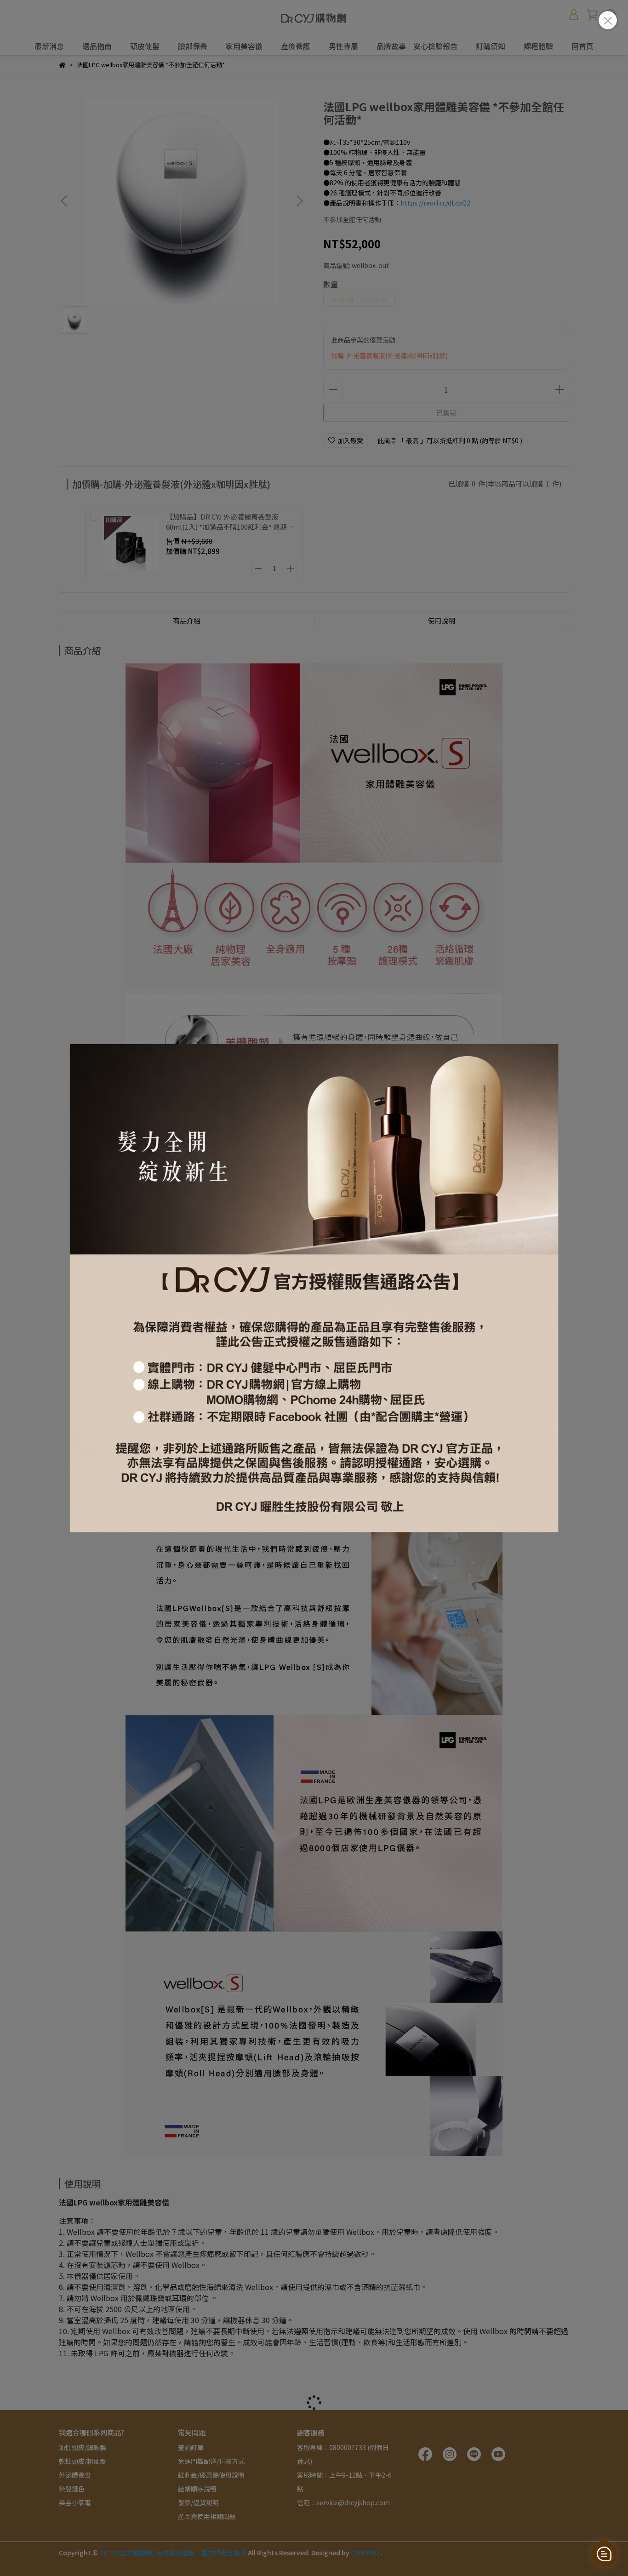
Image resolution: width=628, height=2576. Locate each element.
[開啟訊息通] (604, 2554)
